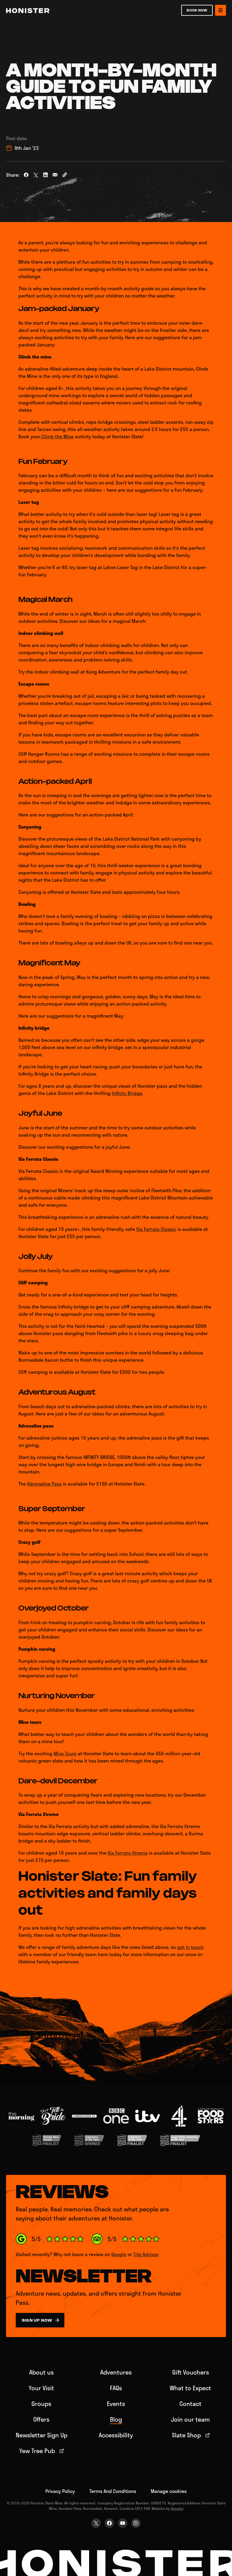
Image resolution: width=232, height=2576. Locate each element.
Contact (190, 2404)
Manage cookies (169, 2491)
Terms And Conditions (113, 2491)
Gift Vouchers (191, 2372)
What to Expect (190, 2388)
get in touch (190, 1947)
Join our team (190, 2419)
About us (42, 2372)
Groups (41, 2404)
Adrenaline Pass (44, 1484)
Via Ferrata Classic (156, 1229)
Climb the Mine (57, 436)
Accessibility (116, 2435)
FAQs (116, 2388)
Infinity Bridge (127, 1093)
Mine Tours (65, 1753)
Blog (116, 2419)
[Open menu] (221, 10)
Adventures (116, 2372)
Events (116, 2404)
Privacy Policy (60, 2491)
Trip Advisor (146, 2254)
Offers (41, 2419)
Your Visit (41, 2388)
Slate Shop (186, 2435)
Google (119, 2254)
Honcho (177, 2508)
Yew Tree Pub (37, 2451)
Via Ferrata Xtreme (128, 1853)
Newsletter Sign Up (42, 2435)
